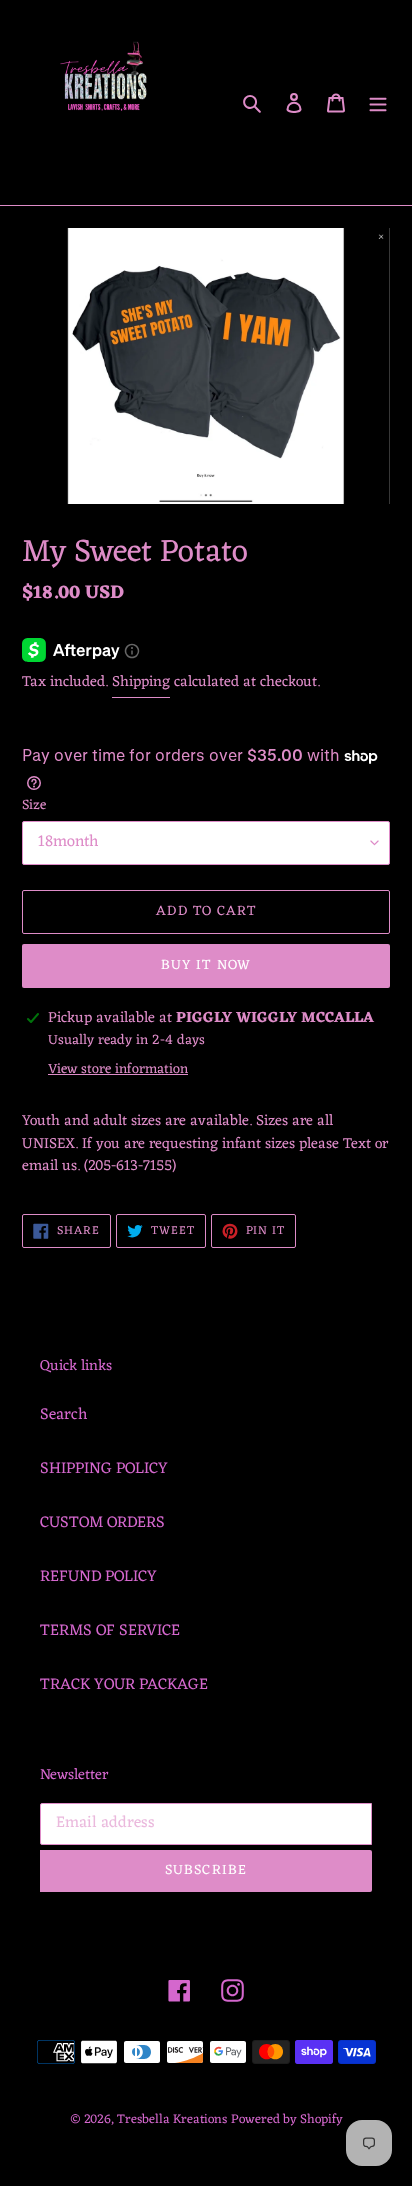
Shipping (141, 682)
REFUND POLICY (98, 1577)
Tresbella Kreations (172, 2119)
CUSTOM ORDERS (102, 1523)
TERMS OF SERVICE (110, 1631)
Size (34, 805)
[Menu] (378, 103)
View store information (118, 1069)
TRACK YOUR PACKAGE (124, 1685)
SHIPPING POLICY (104, 1469)
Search (63, 1415)
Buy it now (206, 965)
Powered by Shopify (287, 2119)
